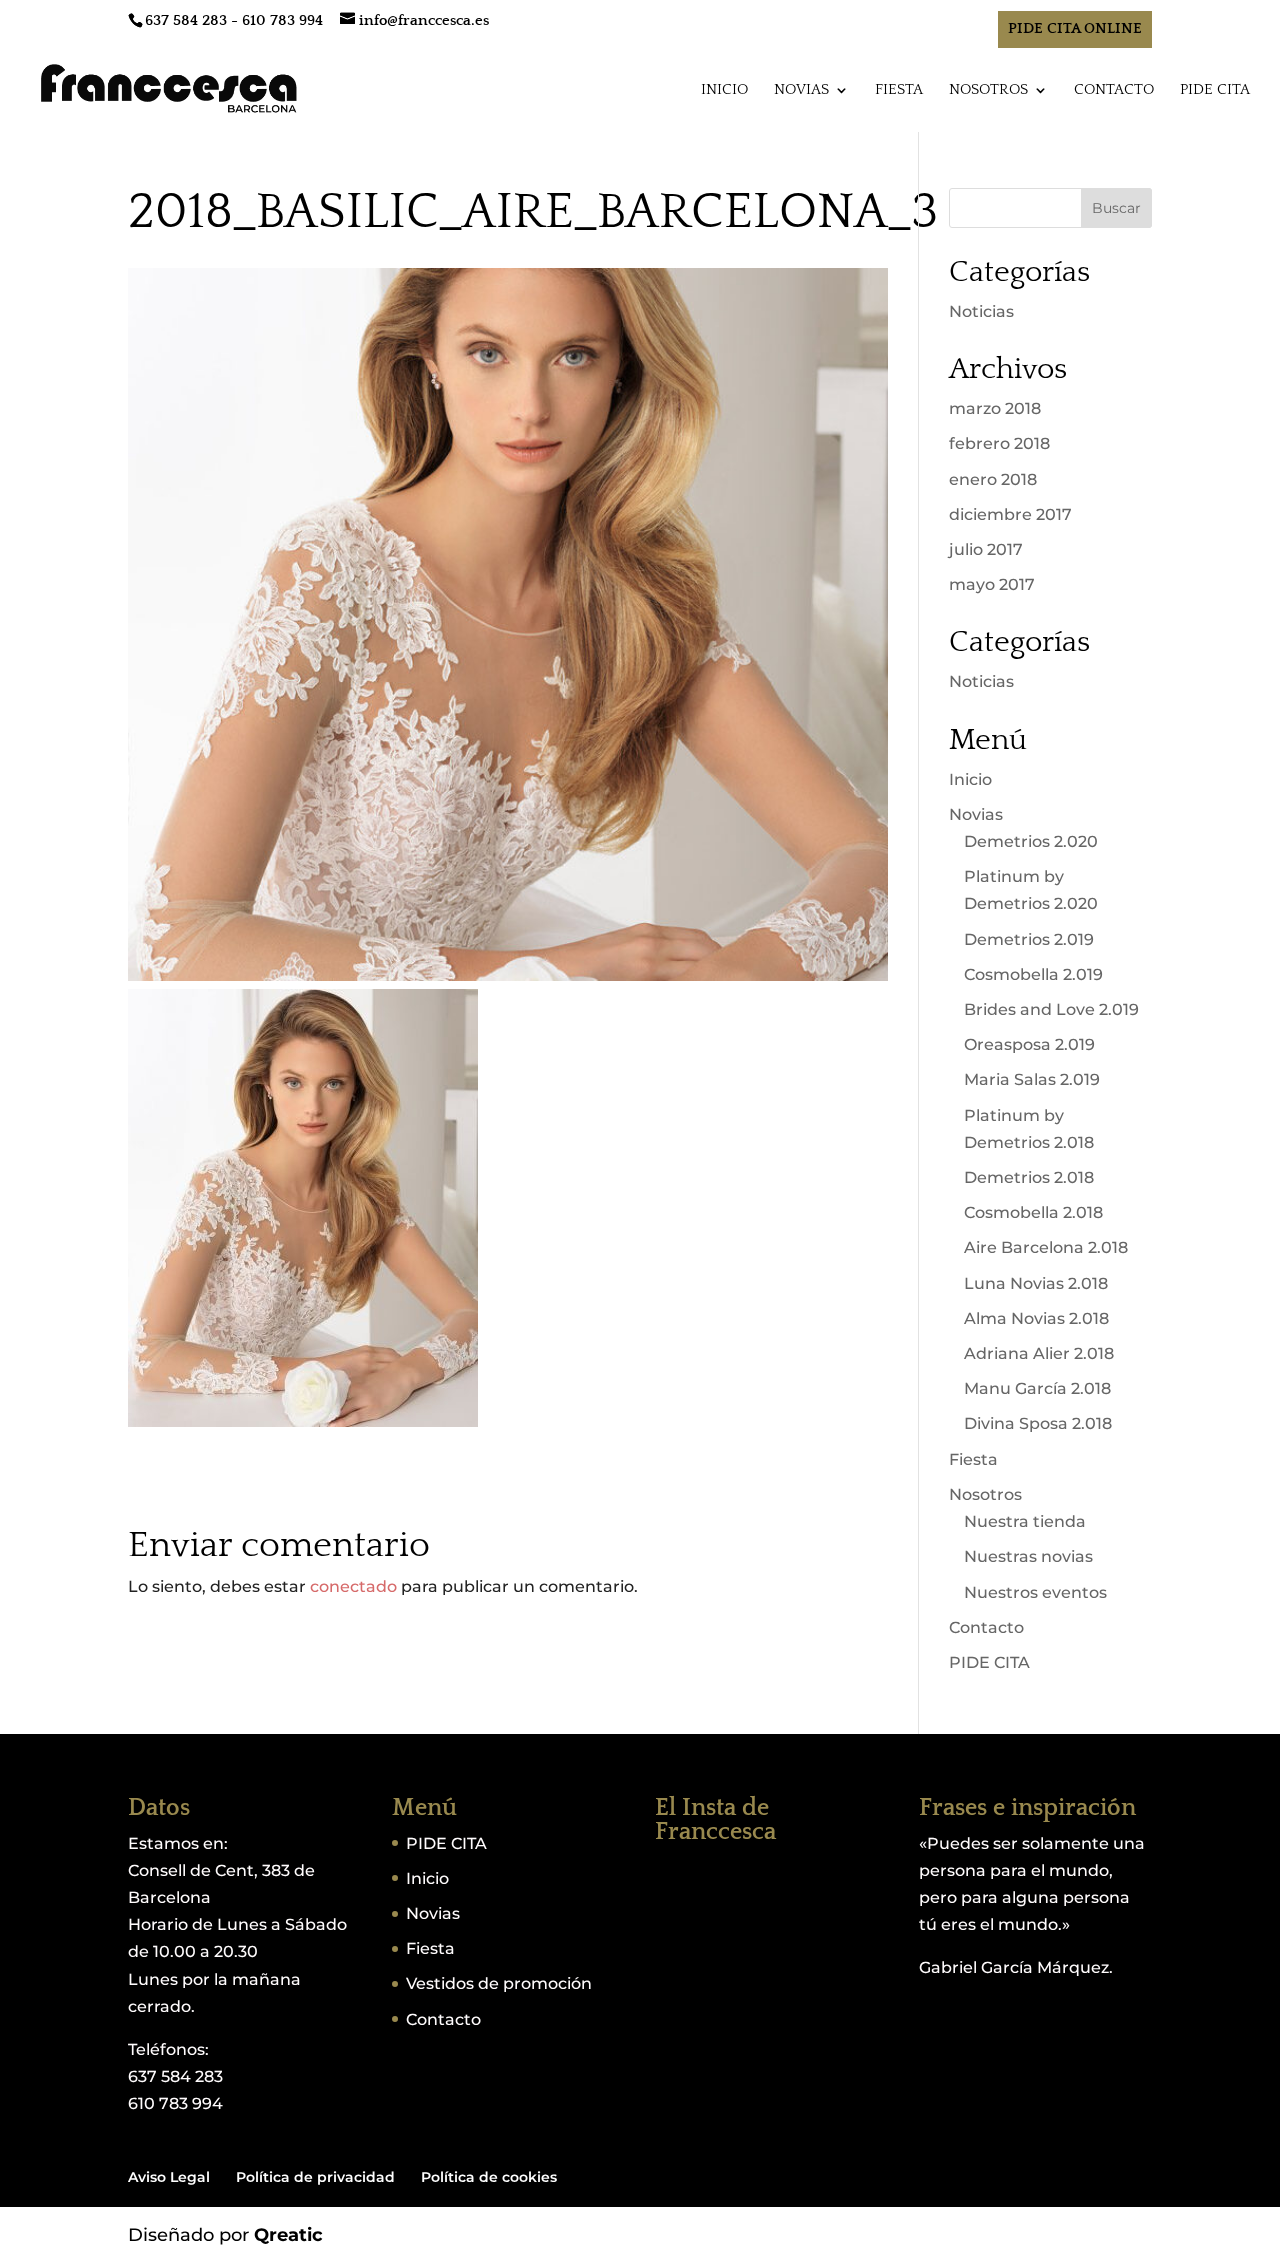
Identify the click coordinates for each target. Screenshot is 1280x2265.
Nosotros (988, 90)
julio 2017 (986, 549)
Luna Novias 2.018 (1036, 1283)
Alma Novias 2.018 (1036, 1318)
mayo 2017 (992, 584)
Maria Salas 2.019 (1032, 1079)
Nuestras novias (1028, 1556)
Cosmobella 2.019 (1033, 974)
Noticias (981, 311)
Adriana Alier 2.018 (1039, 1353)
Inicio (724, 90)
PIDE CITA (1215, 90)
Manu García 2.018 (1037, 1388)
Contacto (1114, 90)
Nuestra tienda (1025, 1521)
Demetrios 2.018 (1029, 1177)
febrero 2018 (999, 443)
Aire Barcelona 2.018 (1046, 1247)
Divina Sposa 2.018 (1038, 1423)
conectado (353, 1586)
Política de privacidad (315, 2177)
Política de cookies (489, 2177)
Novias (801, 90)
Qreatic (288, 2235)
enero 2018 (993, 479)
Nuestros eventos (1035, 1592)
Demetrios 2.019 (1029, 939)
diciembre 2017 (1010, 514)
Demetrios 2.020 (1031, 841)
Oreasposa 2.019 (1029, 1044)
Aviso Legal (169, 2177)
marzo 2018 (995, 408)
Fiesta (899, 90)
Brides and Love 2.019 (1051, 1009)
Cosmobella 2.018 (1033, 1212)
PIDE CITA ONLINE (1075, 28)
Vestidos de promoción (499, 1983)
